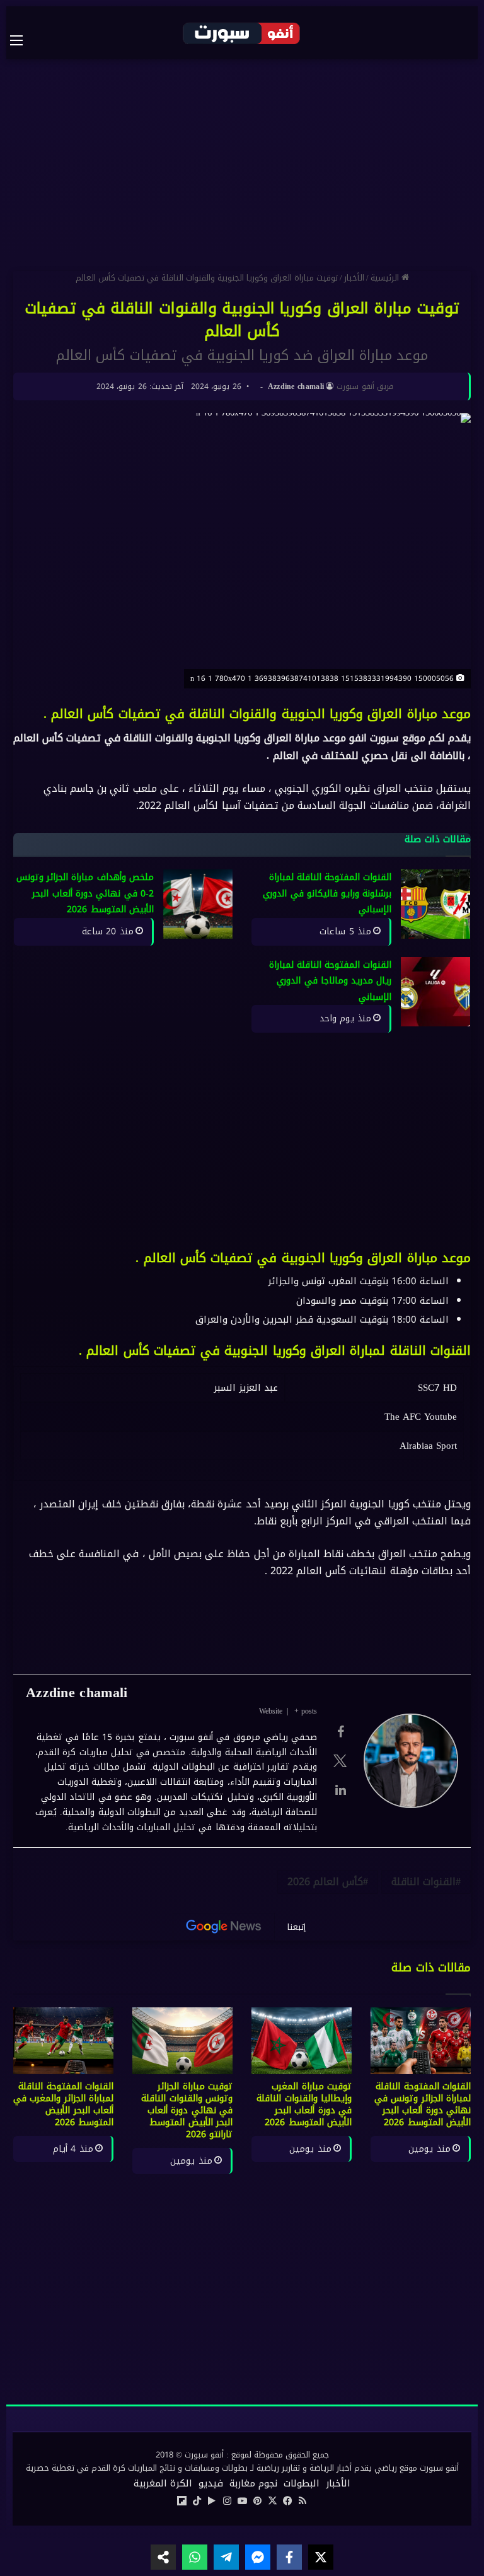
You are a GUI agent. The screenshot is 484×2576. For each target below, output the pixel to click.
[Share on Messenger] (258, 2557)
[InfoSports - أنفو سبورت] (242, 33)
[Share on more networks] (163, 2557)
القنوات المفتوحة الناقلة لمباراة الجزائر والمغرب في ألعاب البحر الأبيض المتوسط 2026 (63, 2104)
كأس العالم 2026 (325, 1882)
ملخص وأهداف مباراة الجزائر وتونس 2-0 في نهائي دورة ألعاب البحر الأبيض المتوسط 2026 (85, 893)
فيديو (211, 2483)
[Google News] (224, 1927)
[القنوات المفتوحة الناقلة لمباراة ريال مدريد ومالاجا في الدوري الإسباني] (435, 992)
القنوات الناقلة (423, 1882)
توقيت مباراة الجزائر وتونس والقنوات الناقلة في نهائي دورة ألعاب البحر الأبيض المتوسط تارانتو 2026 (187, 2110)
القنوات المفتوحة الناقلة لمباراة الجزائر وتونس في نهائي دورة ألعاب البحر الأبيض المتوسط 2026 (423, 2104)
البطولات (302, 2483)
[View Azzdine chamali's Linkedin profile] (340, 1790)
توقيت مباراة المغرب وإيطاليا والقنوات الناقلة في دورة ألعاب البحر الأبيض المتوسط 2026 (304, 2104)
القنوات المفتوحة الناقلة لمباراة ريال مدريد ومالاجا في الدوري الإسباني (331, 981)
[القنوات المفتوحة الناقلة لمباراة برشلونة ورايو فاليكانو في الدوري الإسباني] (435, 904)
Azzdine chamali (296, 386)
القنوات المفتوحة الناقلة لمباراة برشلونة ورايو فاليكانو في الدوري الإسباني (327, 893)
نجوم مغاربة (253, 2483)
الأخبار (354, 278)
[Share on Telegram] (226, 2557)
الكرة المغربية (163, 2483)
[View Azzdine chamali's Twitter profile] (340, 1761)
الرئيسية (386, 278)
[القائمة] (23, 40)
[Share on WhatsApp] (195, 2557)
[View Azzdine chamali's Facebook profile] (340, 1732)
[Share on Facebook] (289, 2557)
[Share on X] (321, 2557)
